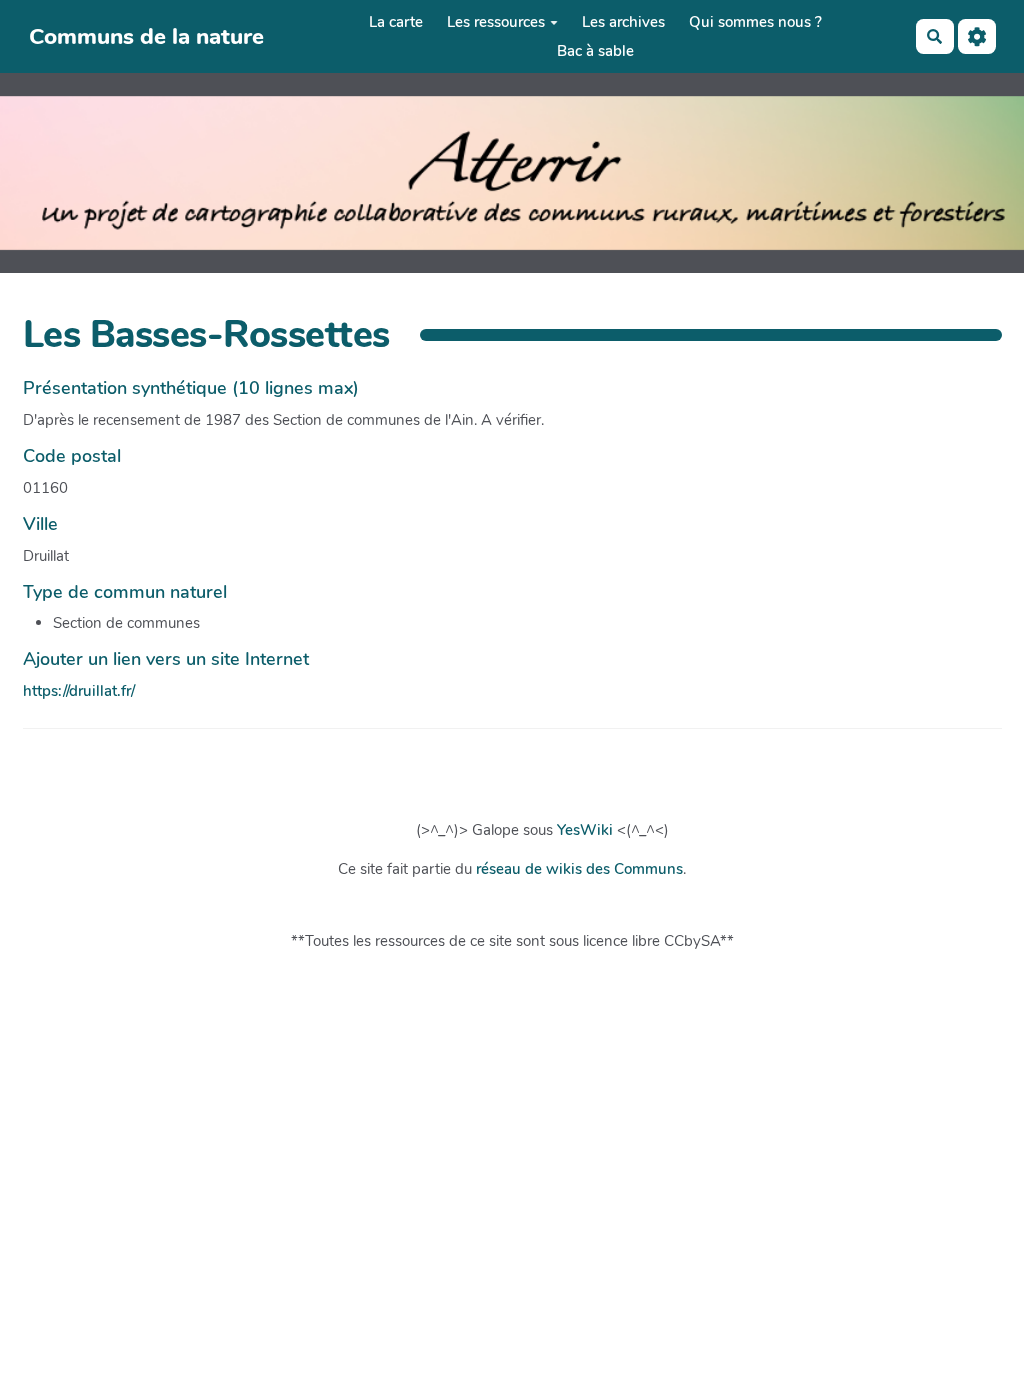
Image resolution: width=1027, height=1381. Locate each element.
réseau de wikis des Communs (579, 869)
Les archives (623, 22)
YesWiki (585, 830)
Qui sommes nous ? (755, 22)
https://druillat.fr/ (79, 691)
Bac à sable (595, 51)
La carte (396, 22)
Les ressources (496, 22)
